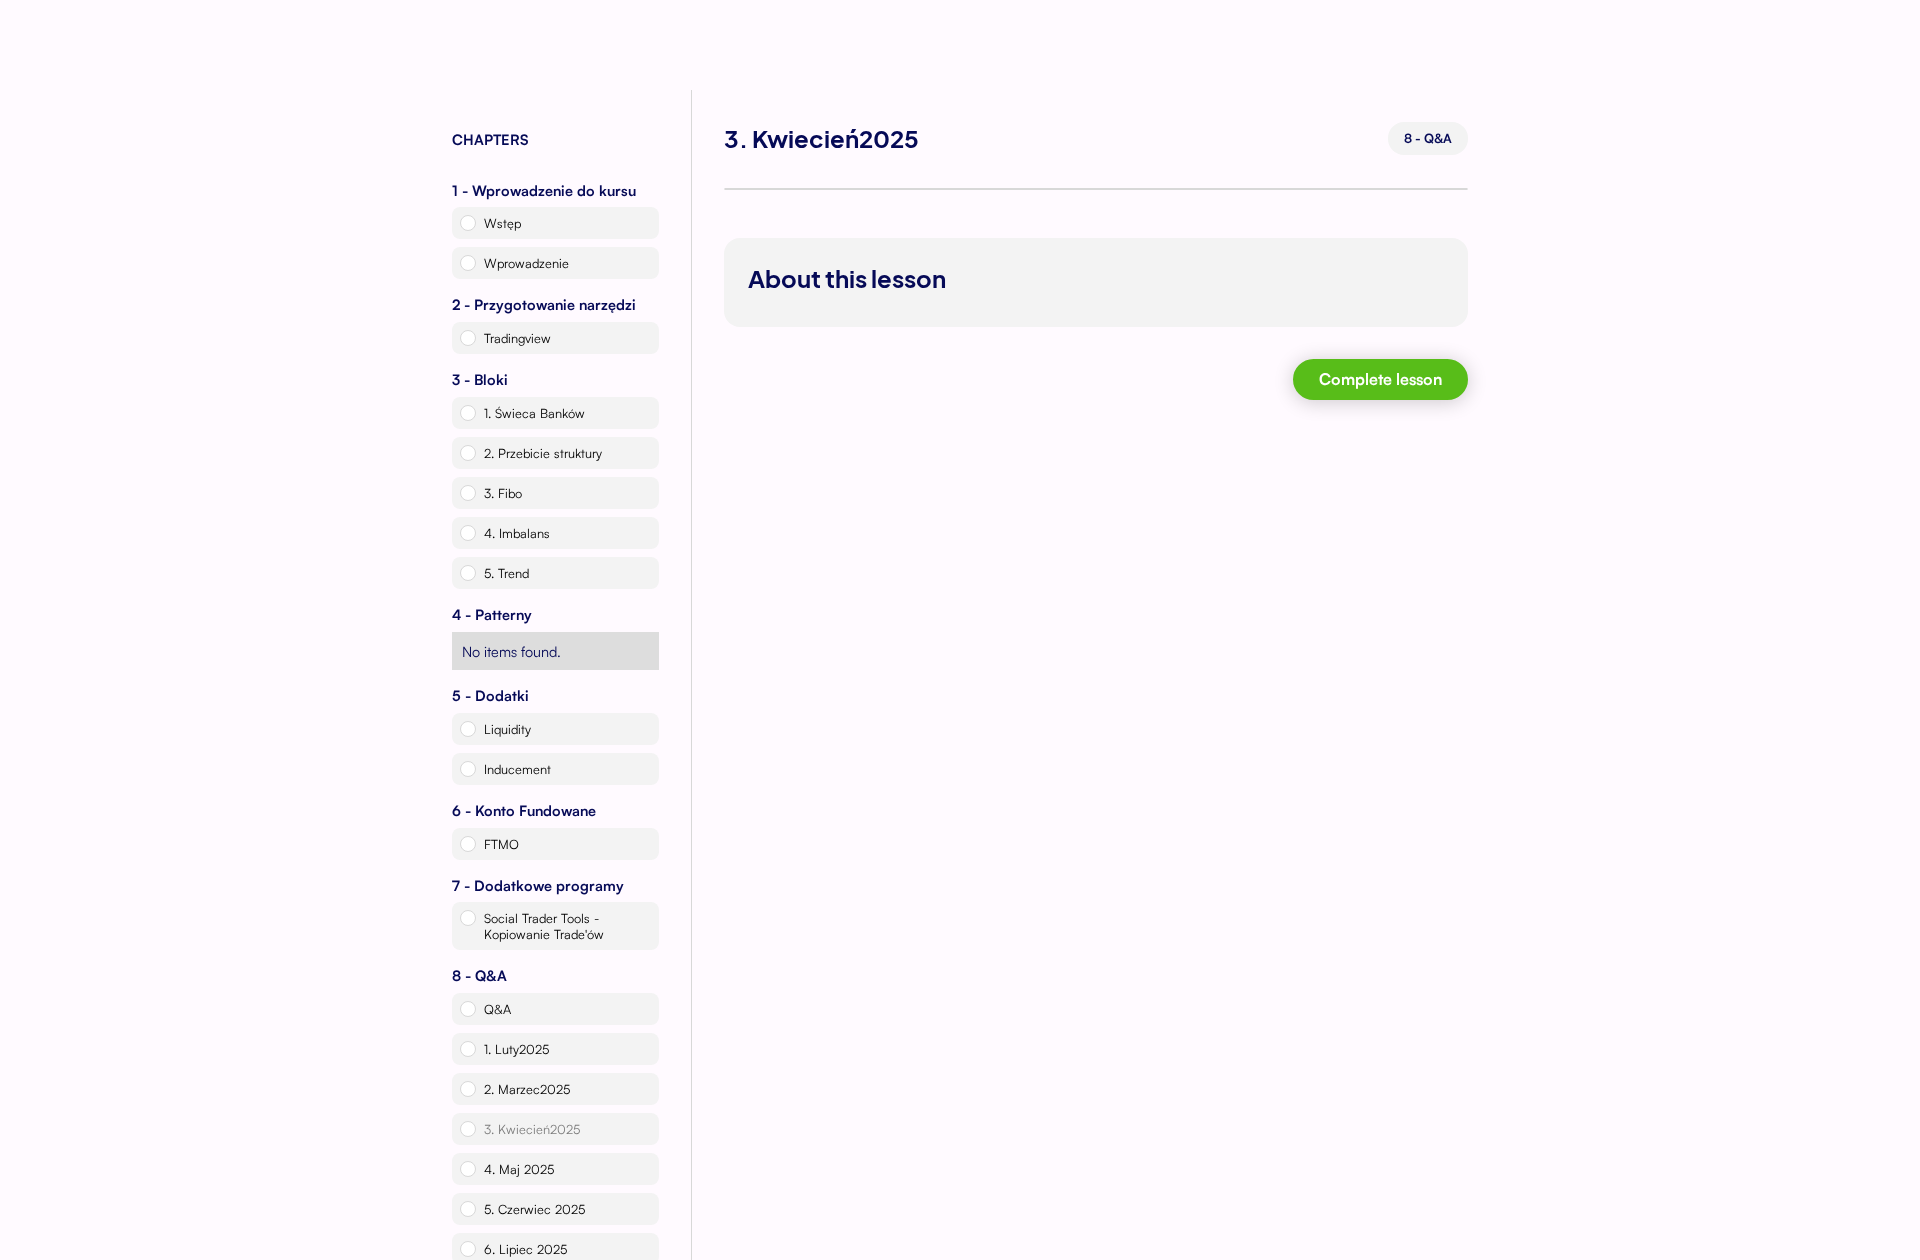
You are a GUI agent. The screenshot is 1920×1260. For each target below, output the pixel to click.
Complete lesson (1380, 379)
